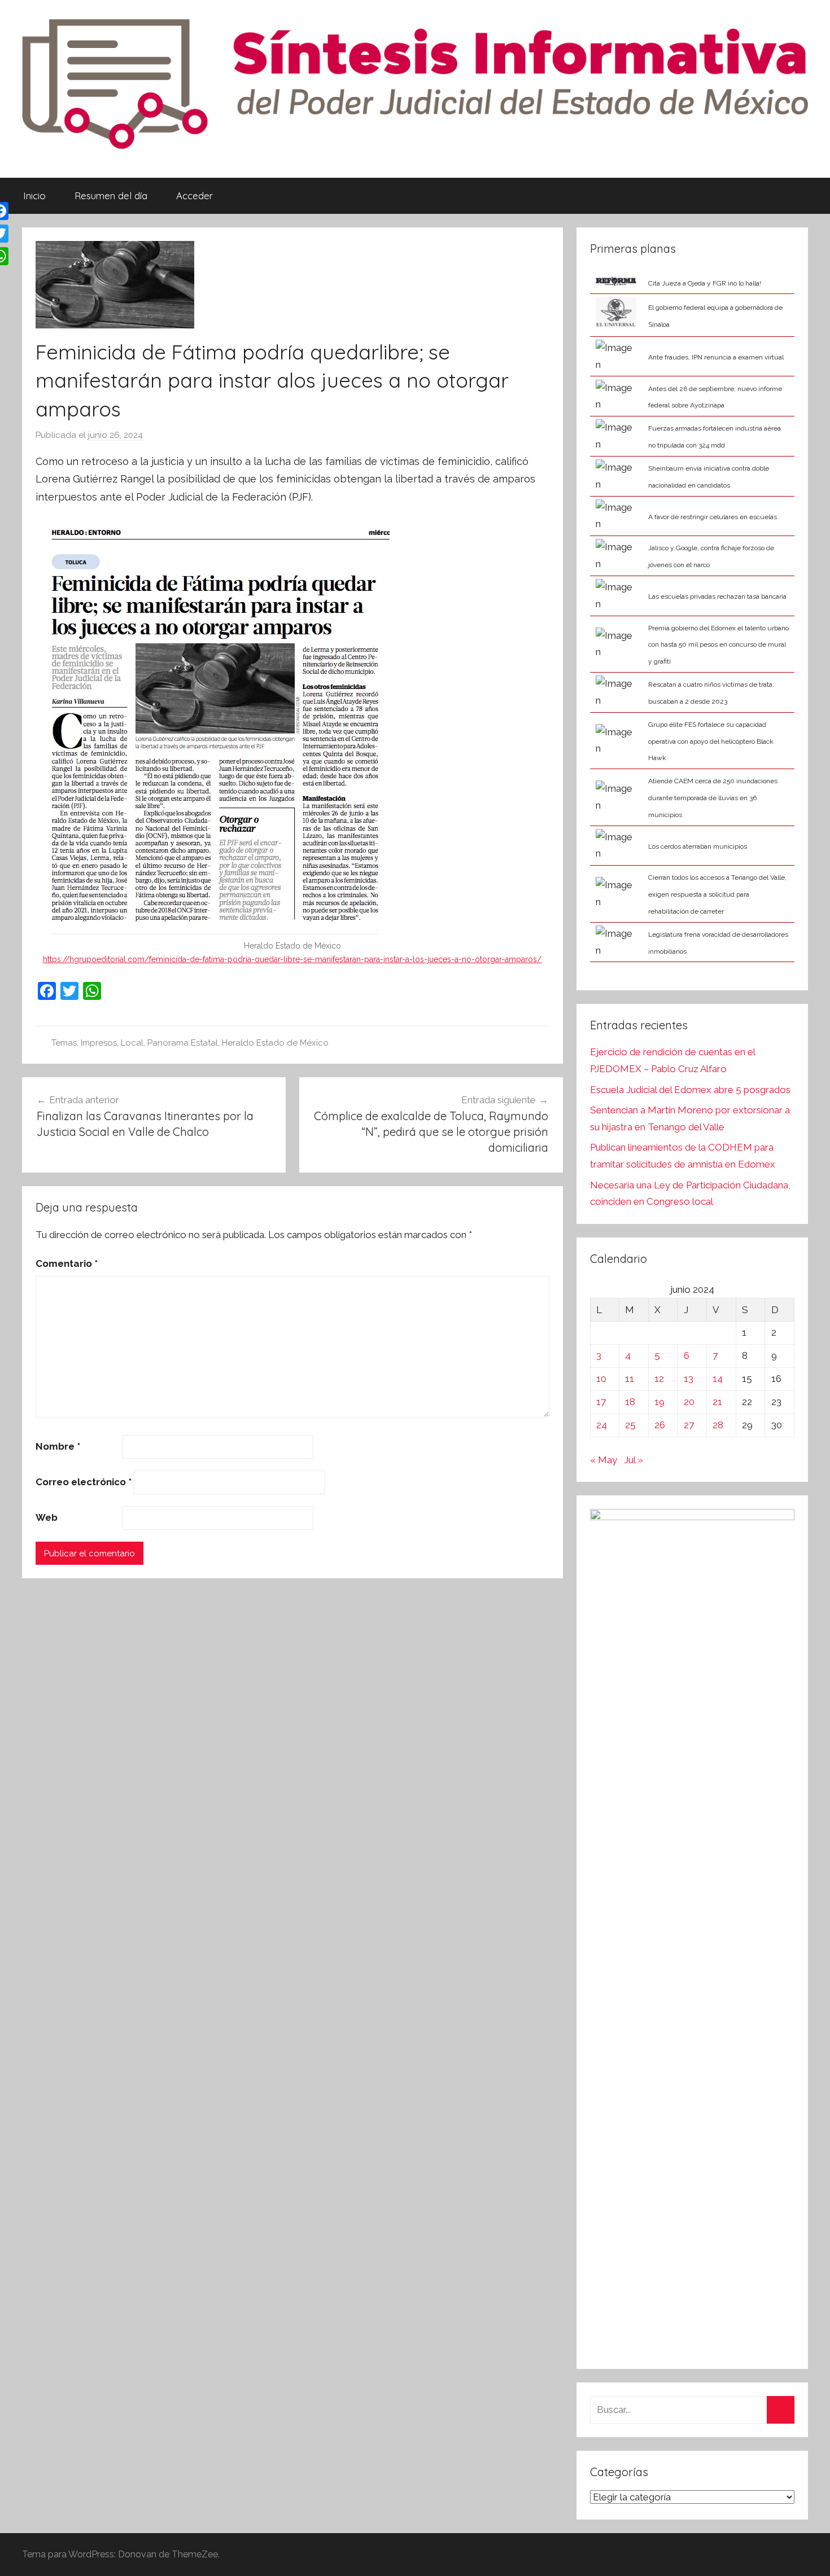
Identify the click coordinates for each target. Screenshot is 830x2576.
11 (630, 1379)
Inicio (34, 196)
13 (689, 1379)
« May (604, 1460)
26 (660, 1425)
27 (689, 1425)
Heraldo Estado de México (275, 1043)
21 (717, 1402)
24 (602, 1425)
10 (601, 1379)
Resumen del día (111, 196)
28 (718, 1425)
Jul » (634, 1460)
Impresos (99, 1043)
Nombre (58, 1446)
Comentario (67, 1263)
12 (659, 1379)
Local (132, 1043)
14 (718, 1379)
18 (630, 1402)
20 (689, 1402)
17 (601, 1402)
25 (630, 1425)
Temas (64, 1043)
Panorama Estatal (183, 1043)
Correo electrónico (84, 1482)
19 (659, 1402)
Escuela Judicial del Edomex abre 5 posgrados (690, 1090)
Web (47, 1517)
